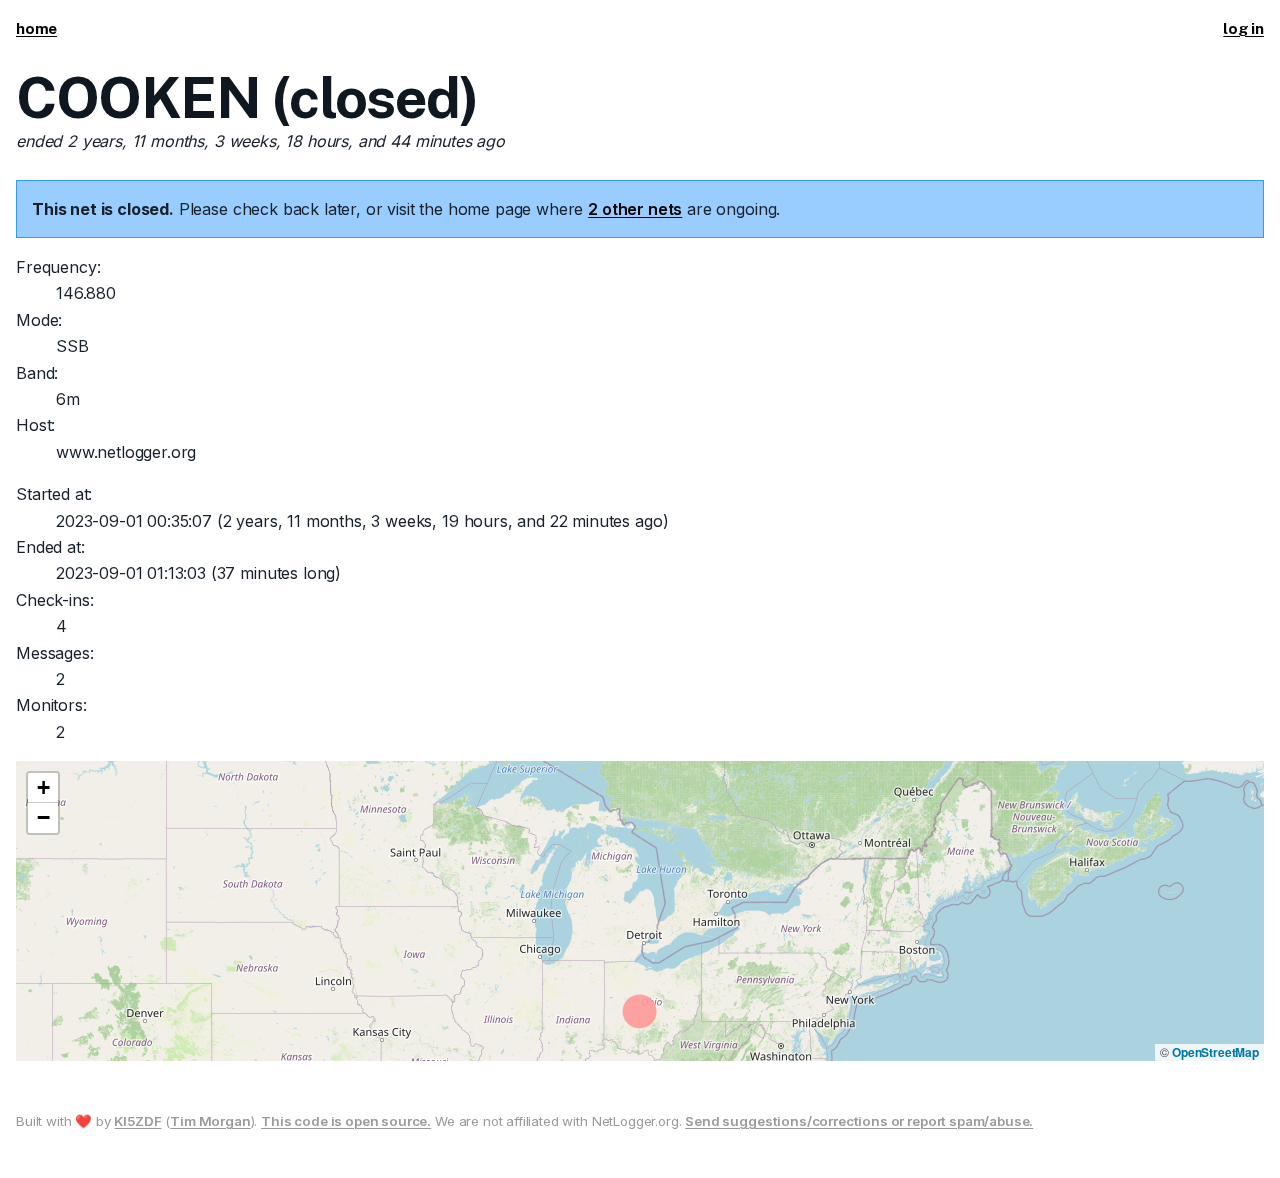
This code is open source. (346, 1121)
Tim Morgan (210, 1121)
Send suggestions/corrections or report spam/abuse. (859, 1121)
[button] (43, 788)
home (36, 28)
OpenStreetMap (1215, 1052)
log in (1243, 28)
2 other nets (635, 209)
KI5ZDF (137, 1121)
